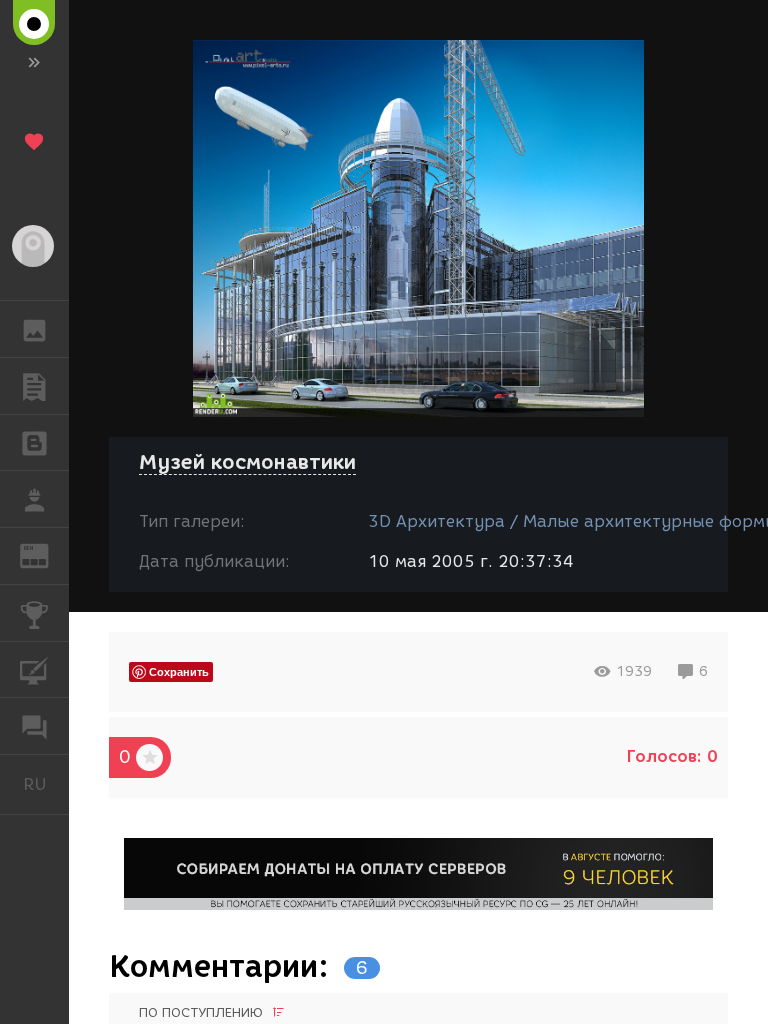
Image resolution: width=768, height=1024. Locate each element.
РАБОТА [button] (34, 499)
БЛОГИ (34, 443)
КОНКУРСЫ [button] (34, 613)
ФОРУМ (34, 726)
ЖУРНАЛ (46, 554)
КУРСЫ (34, 670)
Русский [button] (46, 784)
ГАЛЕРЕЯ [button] (34, 329)
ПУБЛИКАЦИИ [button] (34, 386)
